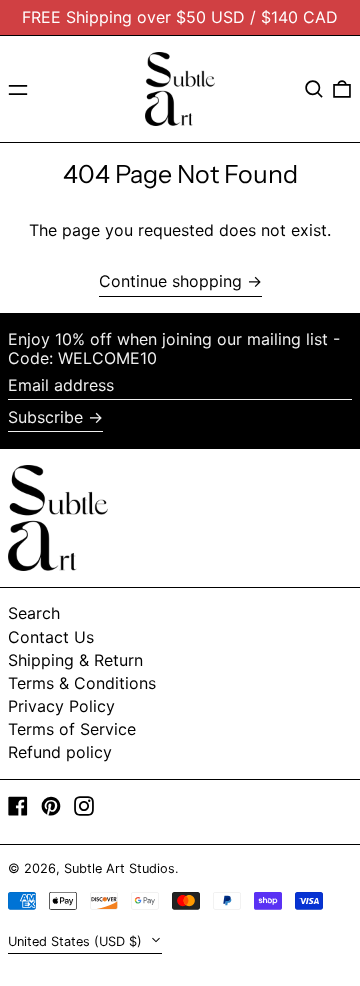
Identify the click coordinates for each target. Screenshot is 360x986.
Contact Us (51, 637)
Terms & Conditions (82, 683)
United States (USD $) (77, 941)
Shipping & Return (75, 660)
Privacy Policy (61, 706)
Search (34, 613)
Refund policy (60, 752)
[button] (314, 89)
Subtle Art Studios (119, 868)
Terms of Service (72, 729)
